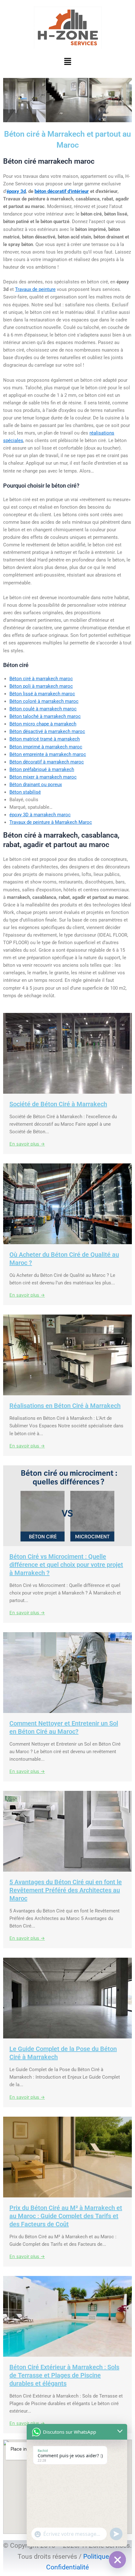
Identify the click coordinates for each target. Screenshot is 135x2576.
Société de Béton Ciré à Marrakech (58, 1104)
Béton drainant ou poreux (36, 785)
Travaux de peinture (35, 289)
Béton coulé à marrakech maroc (43, 709)
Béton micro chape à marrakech (43, 724)
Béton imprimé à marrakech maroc (46, 747)
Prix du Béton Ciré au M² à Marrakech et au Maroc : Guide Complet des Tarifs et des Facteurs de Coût (66, 2216)
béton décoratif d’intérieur (62, 191)
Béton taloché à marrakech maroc (45, 716)
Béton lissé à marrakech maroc (42, 694)
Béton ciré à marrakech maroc (41, 679)
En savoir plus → (27, 1144)
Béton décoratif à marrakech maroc (47, 762)
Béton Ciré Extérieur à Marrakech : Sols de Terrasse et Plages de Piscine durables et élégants (64, 2375)
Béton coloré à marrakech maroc (44, 701)
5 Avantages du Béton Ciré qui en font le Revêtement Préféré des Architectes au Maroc (66, 1890)
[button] (67, 62)
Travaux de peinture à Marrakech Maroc (51, 822)
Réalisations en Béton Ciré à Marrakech (65, 1406)
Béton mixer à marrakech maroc (43, 777)
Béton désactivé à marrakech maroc (47, 731)
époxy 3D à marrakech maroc (40, 815)
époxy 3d (16, 191)
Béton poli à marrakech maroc (41, 686)
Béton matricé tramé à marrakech (45, 739)
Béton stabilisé (25, 792)
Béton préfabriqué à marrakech (42, 769)
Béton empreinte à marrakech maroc (48, 754)
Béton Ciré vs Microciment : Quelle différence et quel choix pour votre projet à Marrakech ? (66, 1565)
